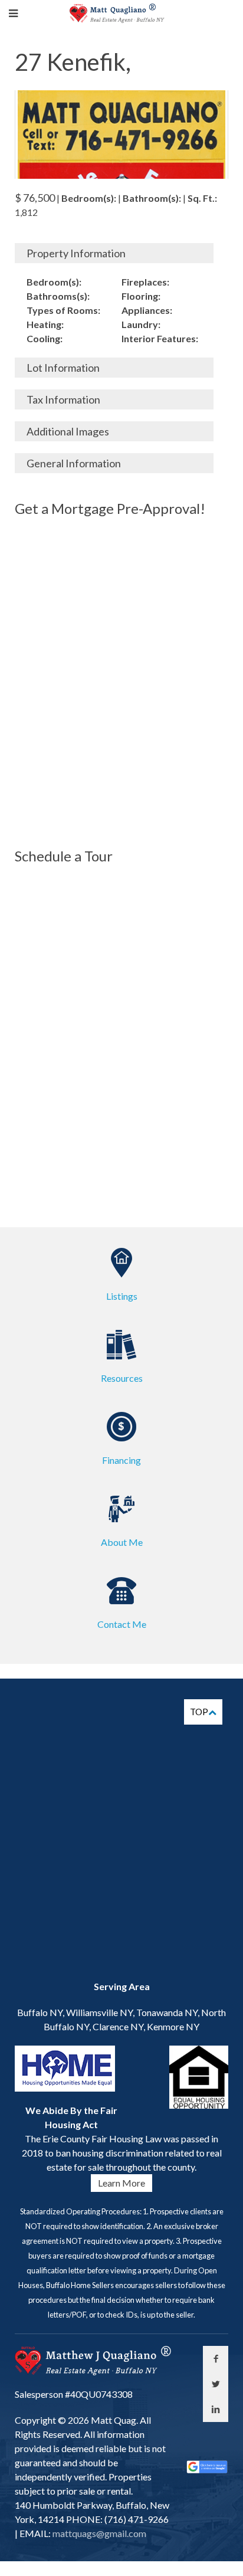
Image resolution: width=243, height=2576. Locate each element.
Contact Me (122, 1624)
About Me (122, 1542)
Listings (122, 1296)
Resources (122, 1378)
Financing (121, 1460)
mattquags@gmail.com (98, 2533)
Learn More (121, 2183)
